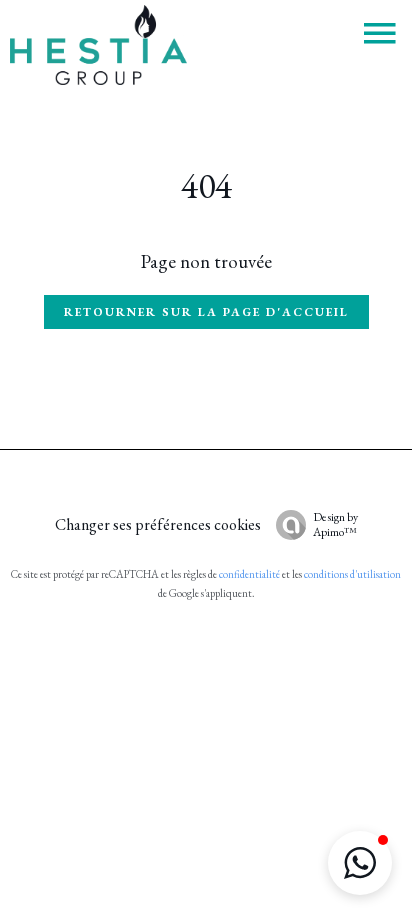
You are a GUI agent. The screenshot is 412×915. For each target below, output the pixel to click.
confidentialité (249, 574)
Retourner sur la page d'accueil (206, 312)
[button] (360, 863)
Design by (335, 524)
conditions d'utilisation (352, 574)
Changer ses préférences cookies (158, 524)
